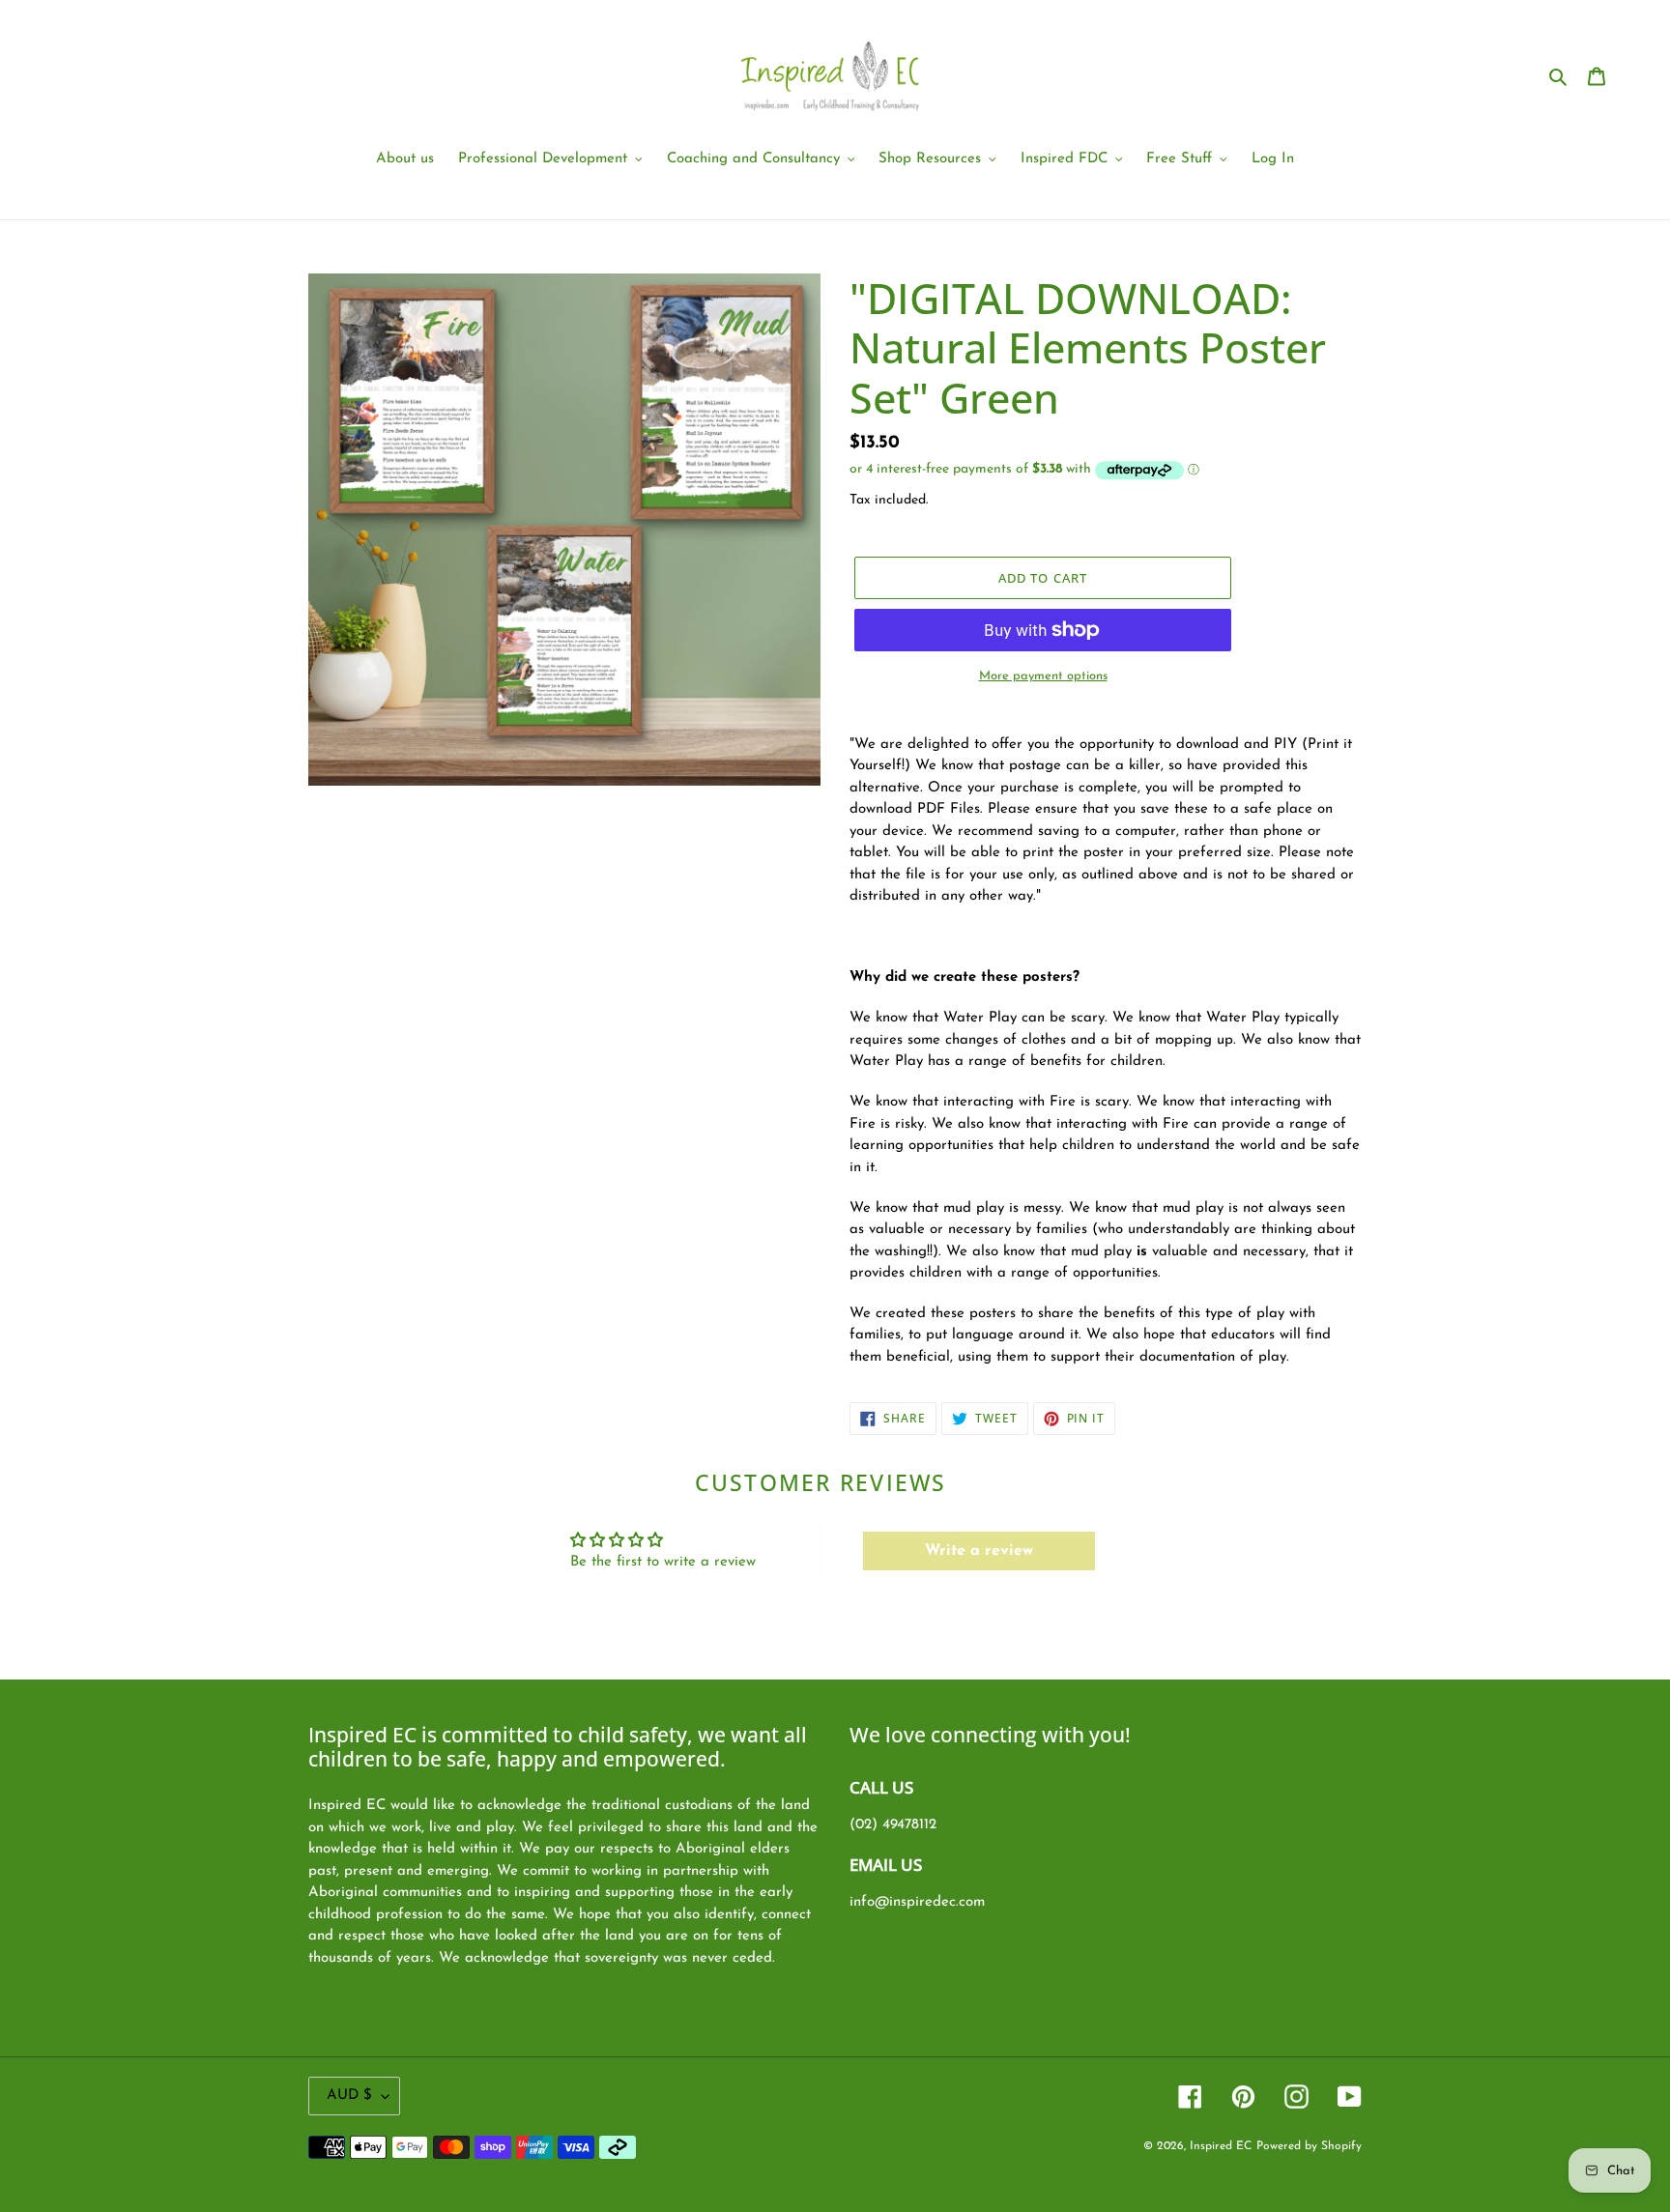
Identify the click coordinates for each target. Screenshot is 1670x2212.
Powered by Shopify (1309, 2146)
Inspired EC (1221, 2146)
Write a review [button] (979, 1551)
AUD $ (349, 2096)
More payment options (1043, 676)
